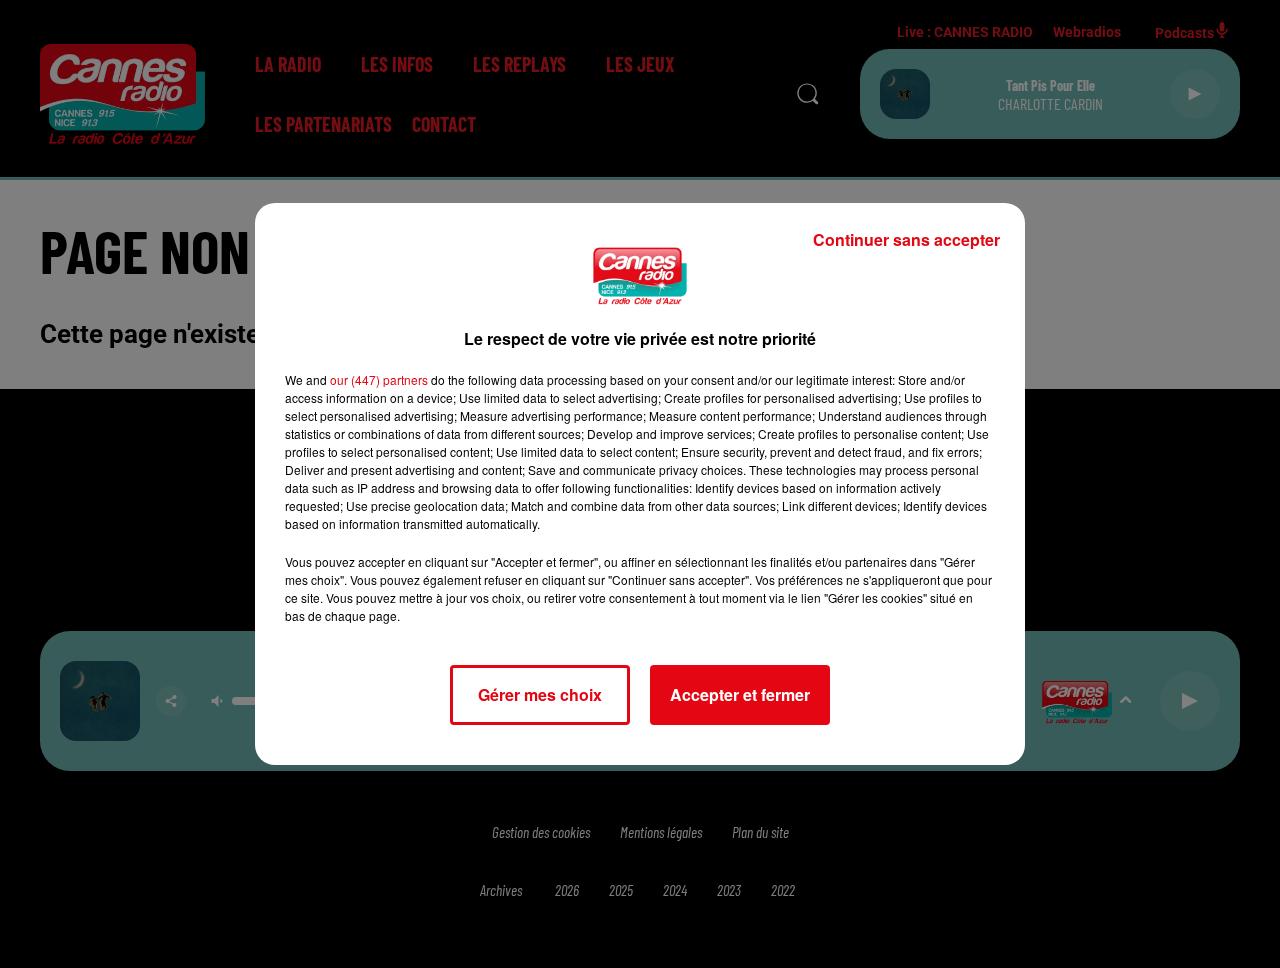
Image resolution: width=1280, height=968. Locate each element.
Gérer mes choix (540, 694)
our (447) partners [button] (379, 379)
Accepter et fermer (740, 694)
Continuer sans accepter (906, 239)
